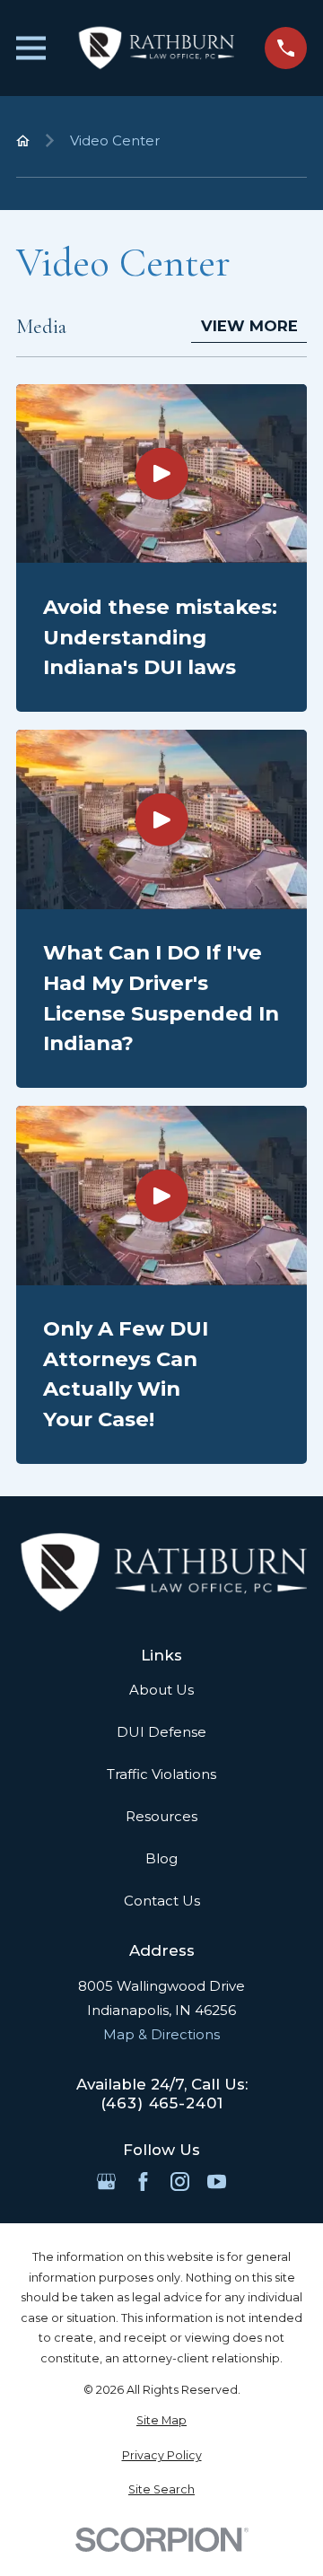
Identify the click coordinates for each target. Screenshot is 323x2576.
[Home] (155, 48)
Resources (161, 1816)
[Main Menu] (31, 48)
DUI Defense (161, 1732)
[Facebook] (143, 2182)
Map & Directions (161, 2034)
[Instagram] (180, 2182)
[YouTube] (217, 2182)
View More (249, 326)
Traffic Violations (161, 1774)
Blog (161, 1858)
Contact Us (162, 1901)
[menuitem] (161, 2421)
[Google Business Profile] (106, 2182)
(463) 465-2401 (162, 2103)
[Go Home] (23, 140)
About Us (161, 1690)
